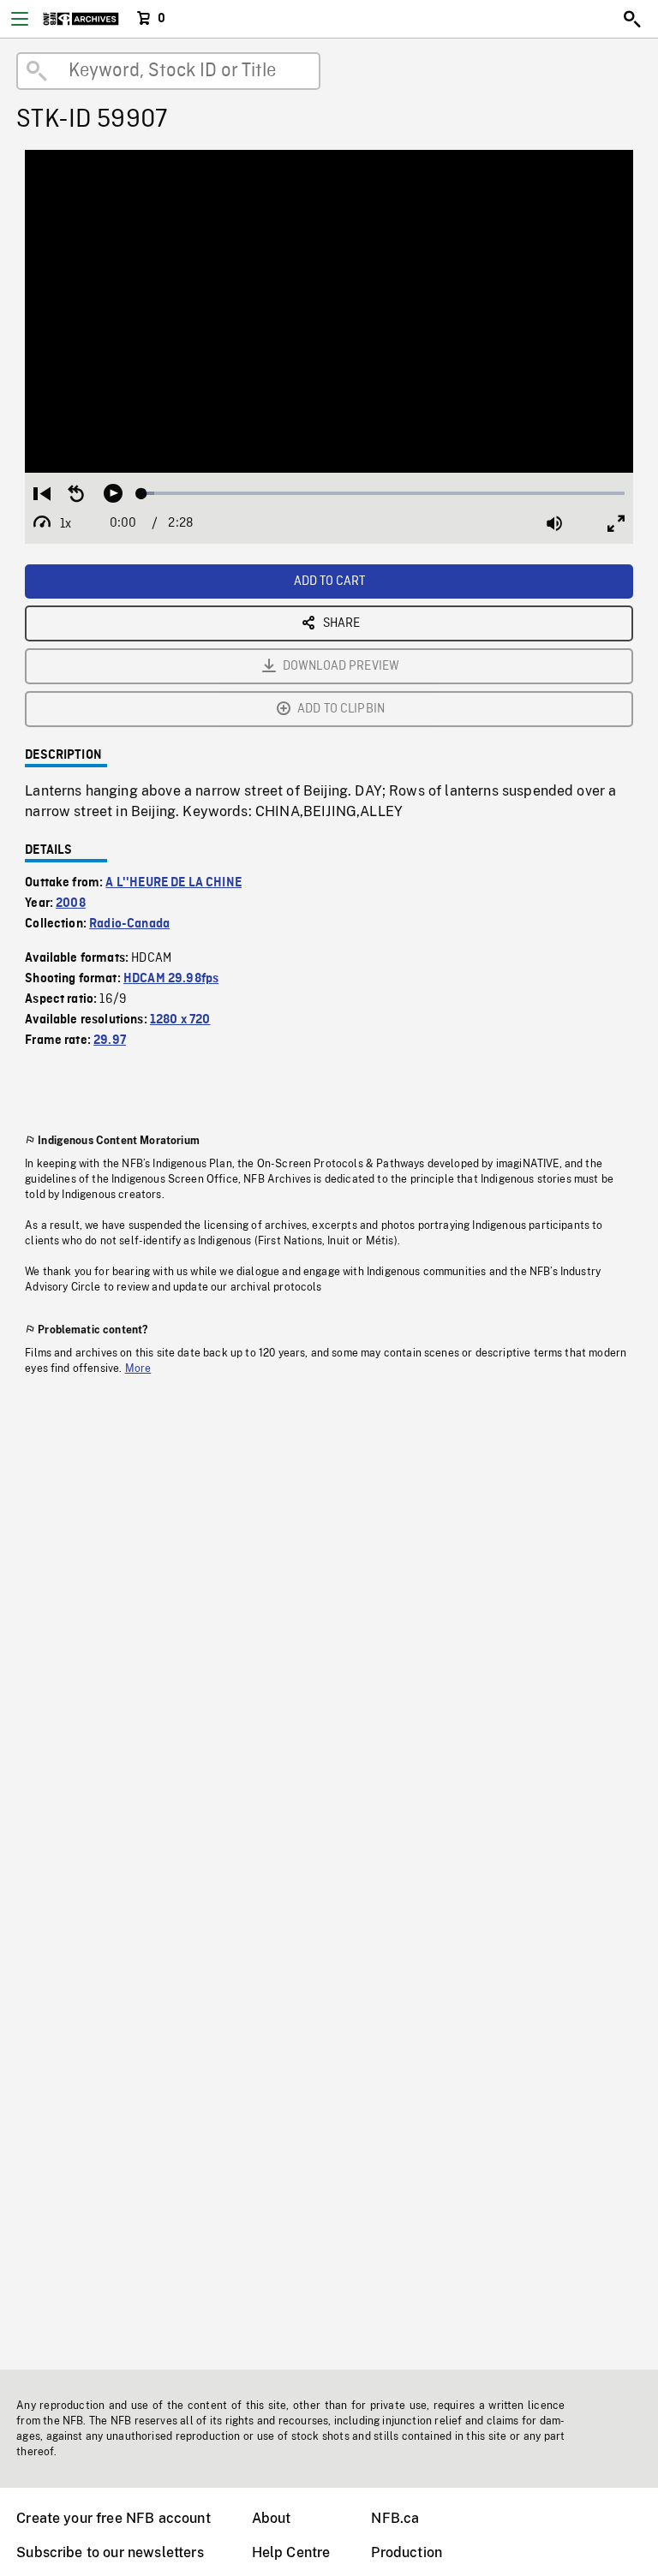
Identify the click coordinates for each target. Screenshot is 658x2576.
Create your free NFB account (113, 2518)
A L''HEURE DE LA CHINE (173, 883)
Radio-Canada (129, 924)
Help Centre (291, 2552)
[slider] (383, 493)
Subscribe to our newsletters (110, 2552)
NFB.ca (395, 2518)
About (272, 2518)
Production (407, 2552)
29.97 (110, 1041)
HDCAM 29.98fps (171, 979)
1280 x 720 (180, 1020)
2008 (71, 903)
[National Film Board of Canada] (81, 19)
